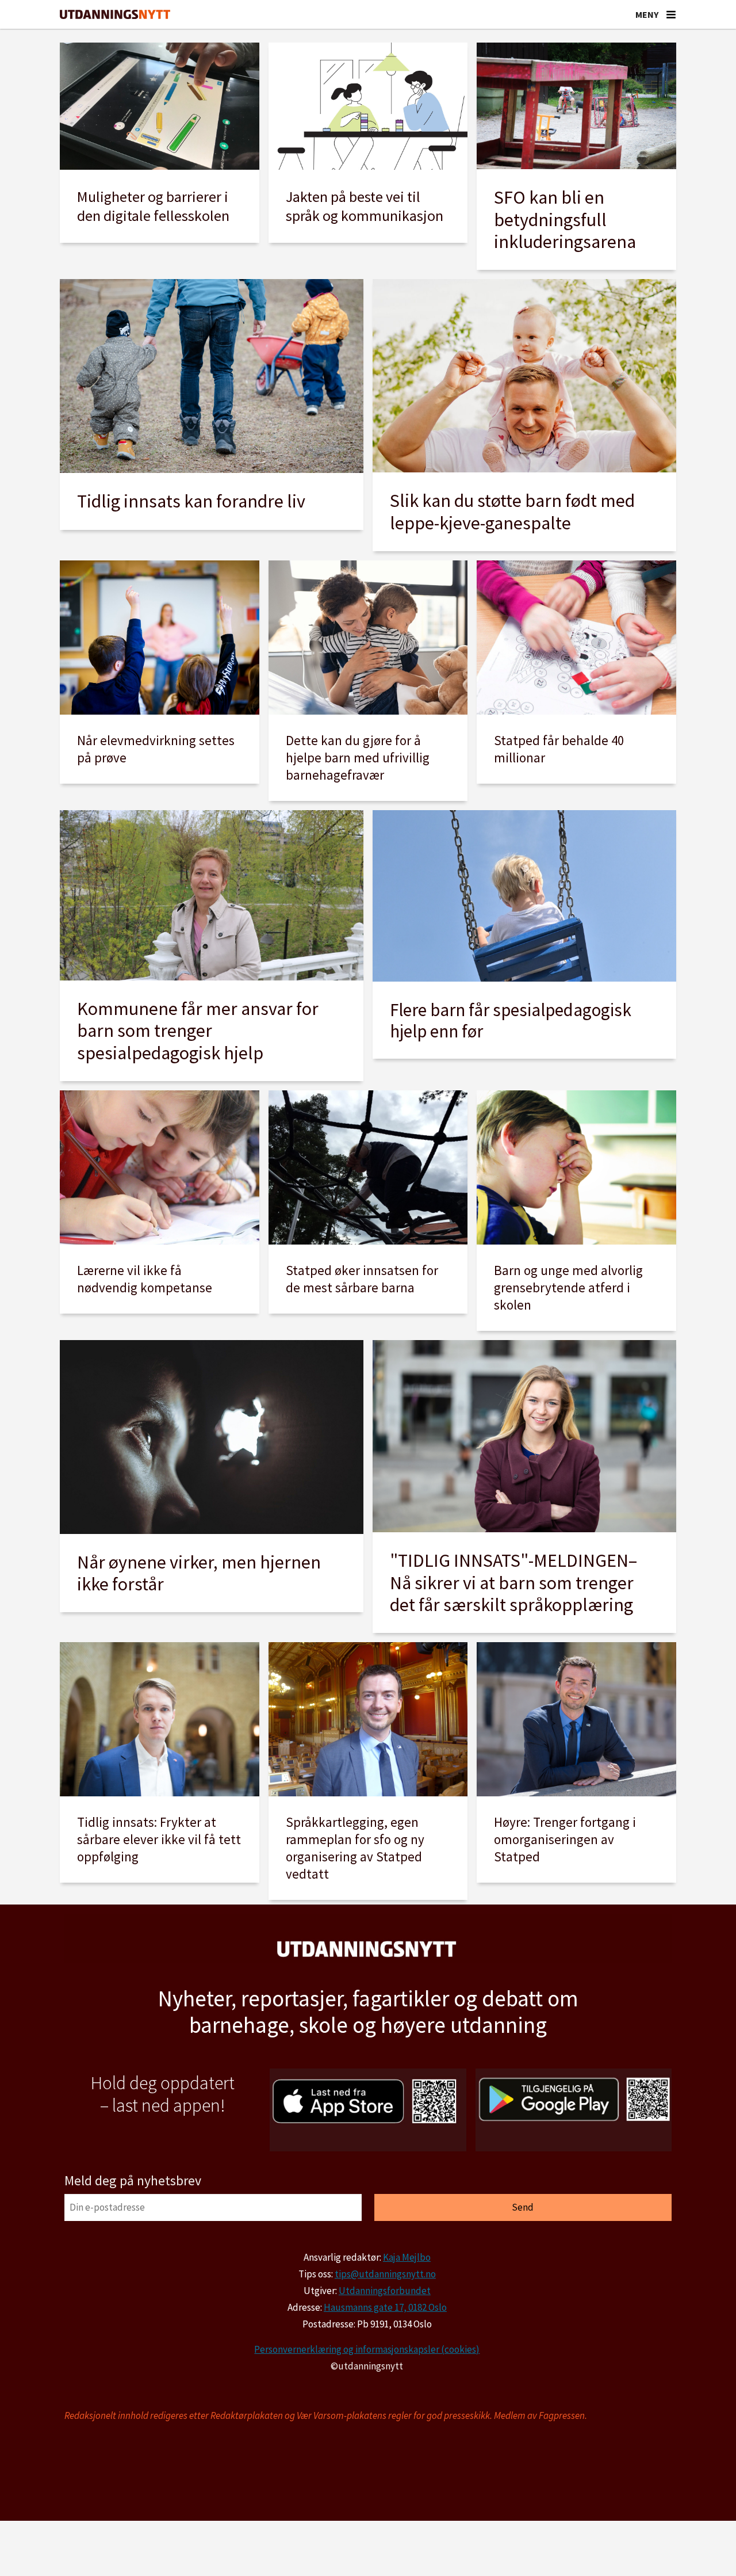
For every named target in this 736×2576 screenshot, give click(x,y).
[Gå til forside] (115, 15)
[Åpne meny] (671, 14)
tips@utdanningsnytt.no (385, 2274)
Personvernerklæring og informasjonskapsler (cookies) (367, 2349)
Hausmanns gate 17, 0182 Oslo (385, 2307)
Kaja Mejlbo (407, 2257)
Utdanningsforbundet (385, 2291)
